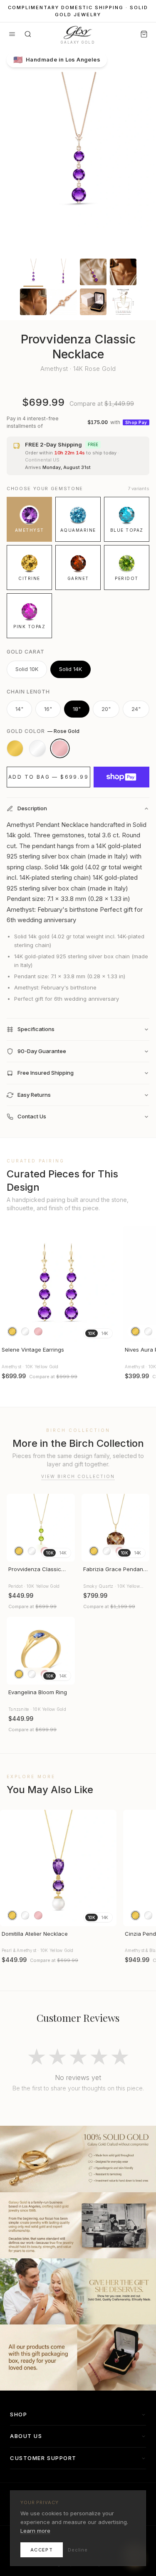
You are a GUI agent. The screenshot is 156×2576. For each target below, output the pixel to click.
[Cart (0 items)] (144, 34)
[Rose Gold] (60, 748)
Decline (78, 2550)
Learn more (35, 2531)
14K (105, 1333)
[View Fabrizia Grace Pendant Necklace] (116, 1528)
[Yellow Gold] (15, 748)
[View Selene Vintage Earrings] (58, 1284)
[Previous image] (10, 1284)
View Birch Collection (78, 1476)
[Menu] (12, 34)
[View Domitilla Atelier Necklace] (58, 1868)
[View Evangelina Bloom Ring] (41, 1651)
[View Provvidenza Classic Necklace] (41, 1528)
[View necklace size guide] (123, 302)
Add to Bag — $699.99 (48, 777)
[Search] (28, 34)
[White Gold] (37, 748)
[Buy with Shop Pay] (121, 777)
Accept (42, 2550)
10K (92, 1333)
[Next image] (106, 1284)
